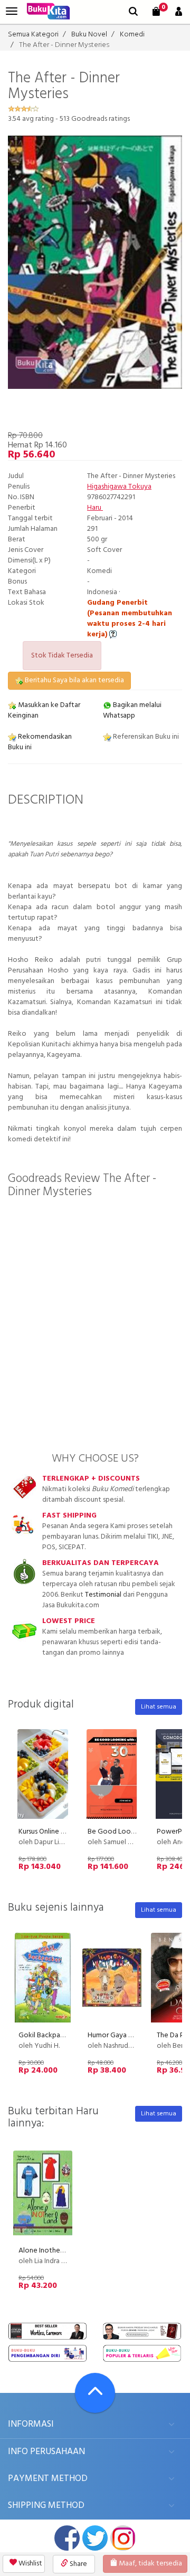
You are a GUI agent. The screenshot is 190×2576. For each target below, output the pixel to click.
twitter (95, 2538)
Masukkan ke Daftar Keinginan (44, 710)
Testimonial (103, 1595)
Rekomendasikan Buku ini (40, 742)
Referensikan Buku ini (145, 737)
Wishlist (30, 2564)
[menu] (12, 11)
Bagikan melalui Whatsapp (132, 710)
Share (78, 2564)
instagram (123, 2538)
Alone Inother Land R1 (53, 2251)
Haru (95, 508)
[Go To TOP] (95, 2393)
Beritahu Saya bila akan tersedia (74, 680)
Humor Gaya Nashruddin (125, 2035)
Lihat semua (159, 1707)
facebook (67, 2538)
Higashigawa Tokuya (119, 487)
